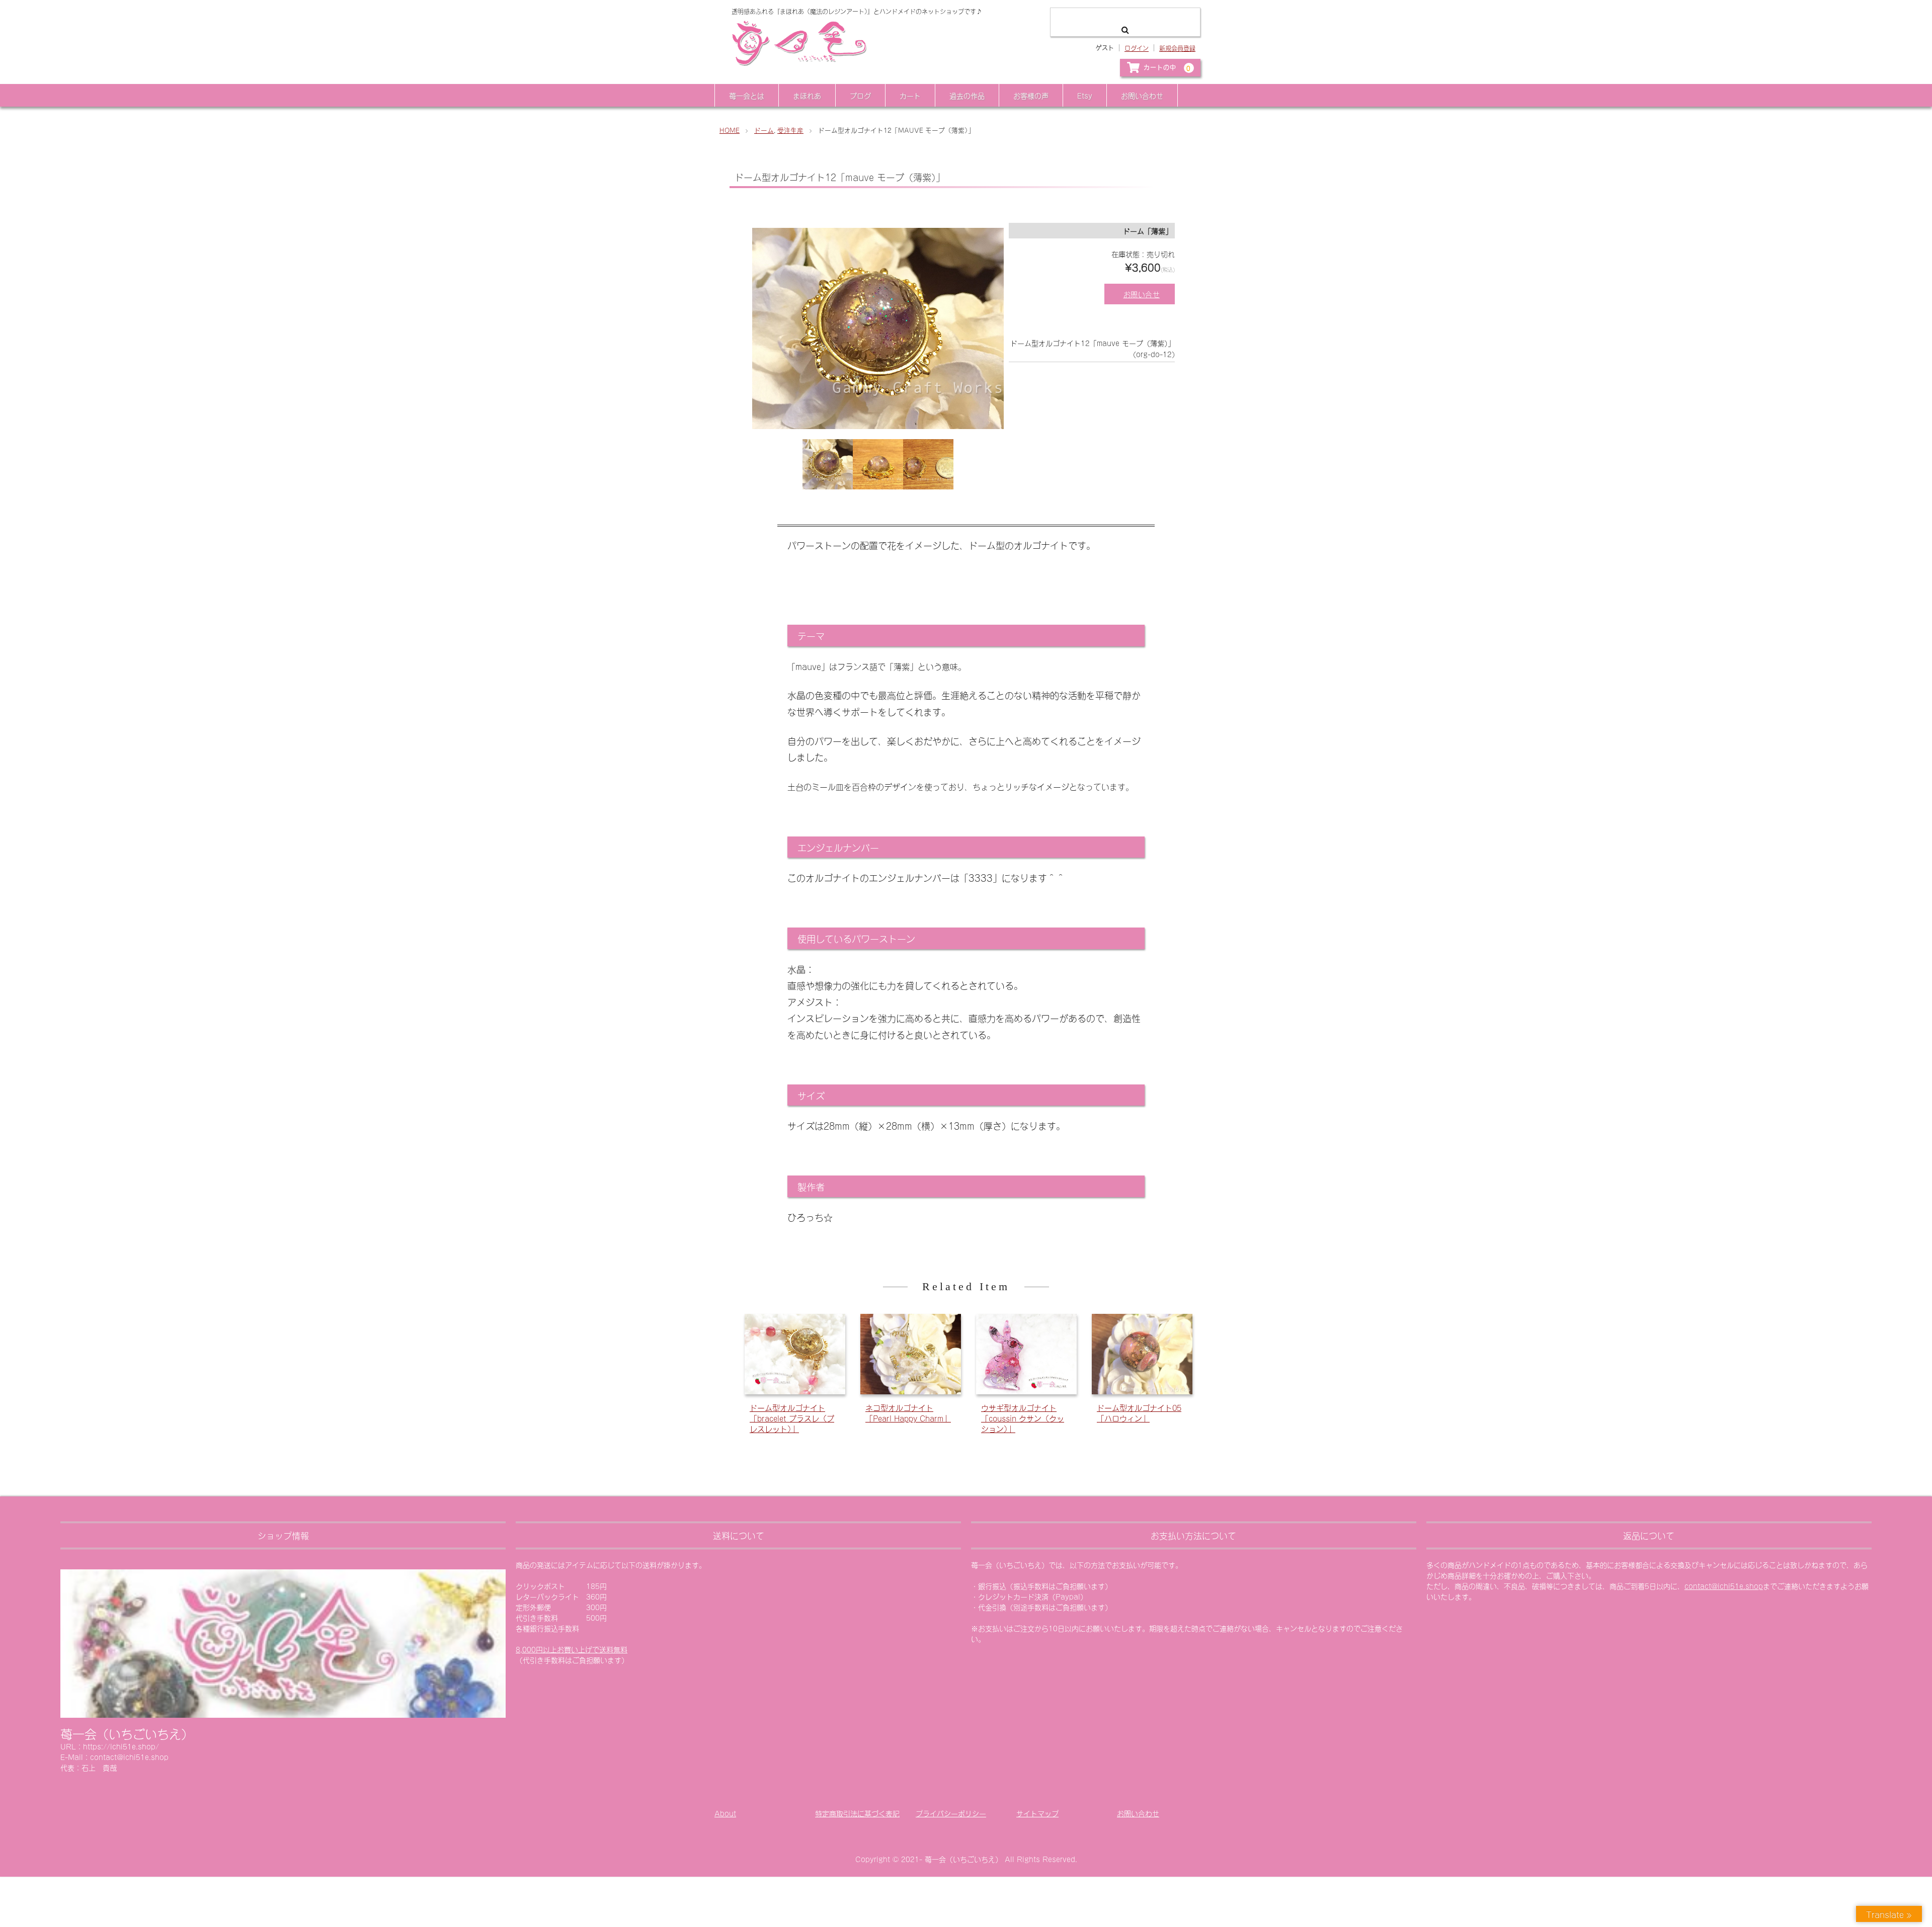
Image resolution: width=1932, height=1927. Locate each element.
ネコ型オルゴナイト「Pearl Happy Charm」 (908, 1412)
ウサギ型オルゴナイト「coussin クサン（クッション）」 (1023, 1418)
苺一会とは (747, 95)
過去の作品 (967, 95)
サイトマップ (1037, 1813)
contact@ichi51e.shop (1724, 1586)
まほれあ (807, 95)
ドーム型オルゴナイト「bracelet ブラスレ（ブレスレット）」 (792, 1418)
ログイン (1137, 48)
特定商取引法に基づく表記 (857, 1813)
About (725, 1813)
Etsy (1085, 95)
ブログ (860, 95)
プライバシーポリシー (951, 1813)
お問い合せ (1142, 294)
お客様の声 (1031, 95)
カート (910, 95)
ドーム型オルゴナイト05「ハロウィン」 (1139, 1412)
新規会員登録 (1177, 48)
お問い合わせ (1142, 95)
